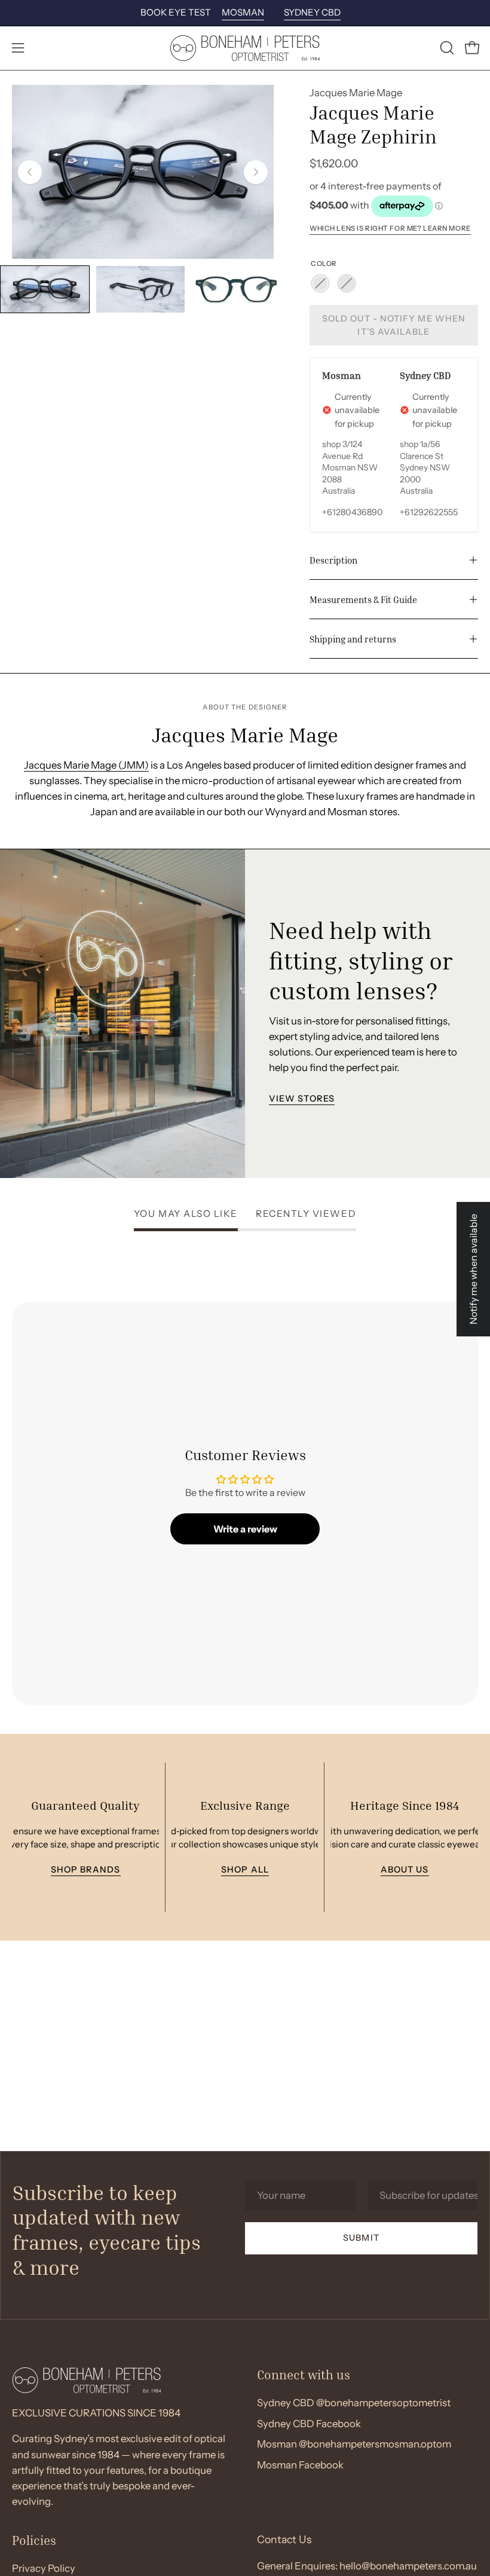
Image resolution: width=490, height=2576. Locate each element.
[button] (446, 48)
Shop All (245, 1870)
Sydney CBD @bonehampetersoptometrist (354, 2403)
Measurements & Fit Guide (363, 599)
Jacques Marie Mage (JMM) (86, 765)
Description (333, 560)
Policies (34, 2540)
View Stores (302, 1099)
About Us (404, 1870)
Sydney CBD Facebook (309, 2424)
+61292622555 (429, 512)
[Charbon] (320, 283)
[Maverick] (347, 283)
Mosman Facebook (300, 2465)
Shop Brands (85, 1870)
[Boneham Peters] (245, 48)
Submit (361, 2238)
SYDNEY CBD (312, 12)
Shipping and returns (353, 639)
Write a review (245, 1529)
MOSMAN (243, 12)
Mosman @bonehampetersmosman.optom (354, 2444)
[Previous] (30, 172)
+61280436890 (353, 512)
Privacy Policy (44, 2568)
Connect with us (304, 2375)
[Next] (256, 172)
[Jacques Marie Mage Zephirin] (45, 289)
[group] (245, 13)
